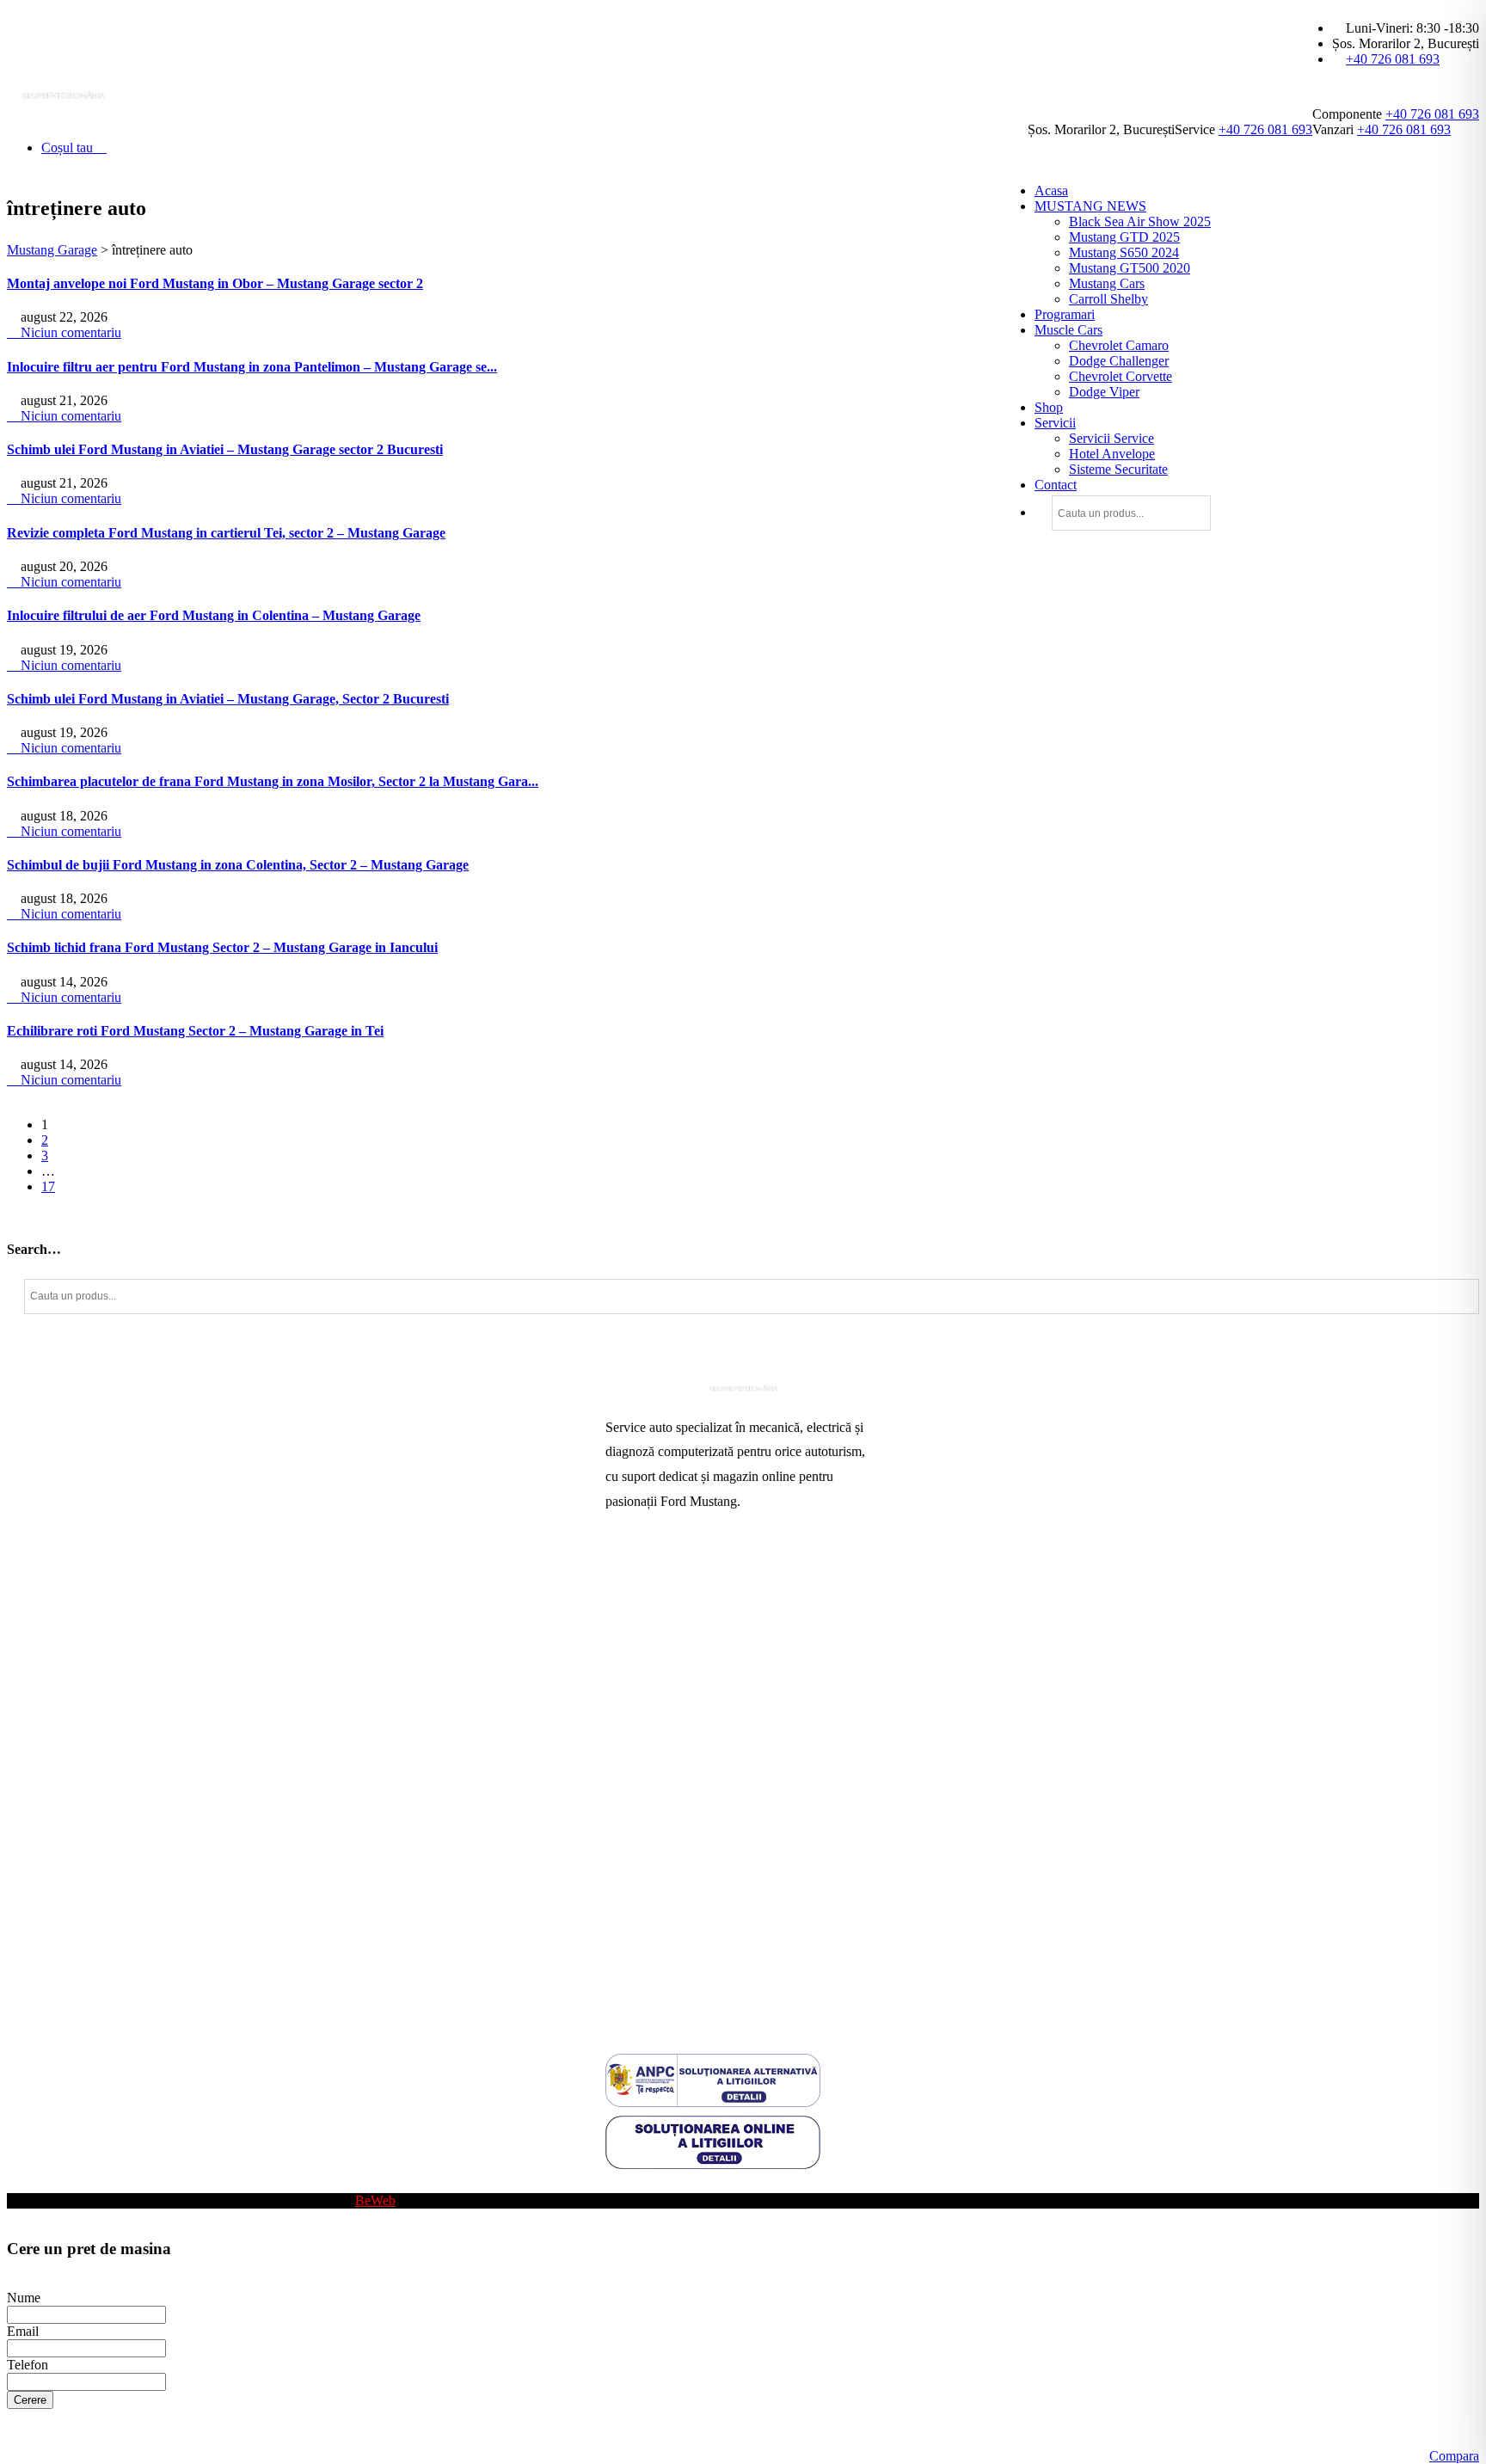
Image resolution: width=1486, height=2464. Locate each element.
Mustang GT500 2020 (1130, 268)
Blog (619, 2185)
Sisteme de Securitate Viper (680, 1659)
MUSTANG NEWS (1090, 206)
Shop (1049, 407)
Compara (1454, 2456)
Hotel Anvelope (1112, 454)
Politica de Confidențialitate (680, 1963)
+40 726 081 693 (1393, 59)
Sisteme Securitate (1118, 469)
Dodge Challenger (1119, 361)
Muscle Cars (1068, 330)
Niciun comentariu (69, 332)
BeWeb (375, 2200)
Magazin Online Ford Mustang (689, 1714)
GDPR (624, 1936)
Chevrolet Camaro (1119, 345)
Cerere (30, 2400)
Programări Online (656, 1604)
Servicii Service (1111, 438)
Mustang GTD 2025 (1124, 237)
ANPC (624, 1880)
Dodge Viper (1104, 392)
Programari (1065, 314)
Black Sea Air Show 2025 (1140, 221)
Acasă (622, 1577)
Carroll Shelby (1108, 299)
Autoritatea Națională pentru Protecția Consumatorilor (708, 1846)
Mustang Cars (1107, 283)
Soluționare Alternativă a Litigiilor (698, 1908)
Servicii (1055, 423)
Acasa (1051, 190)
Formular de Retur (655, 1991)
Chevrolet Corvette (1121, 376)
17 (48, 1186)
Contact (1056, 485)
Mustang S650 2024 (1124, 252)
